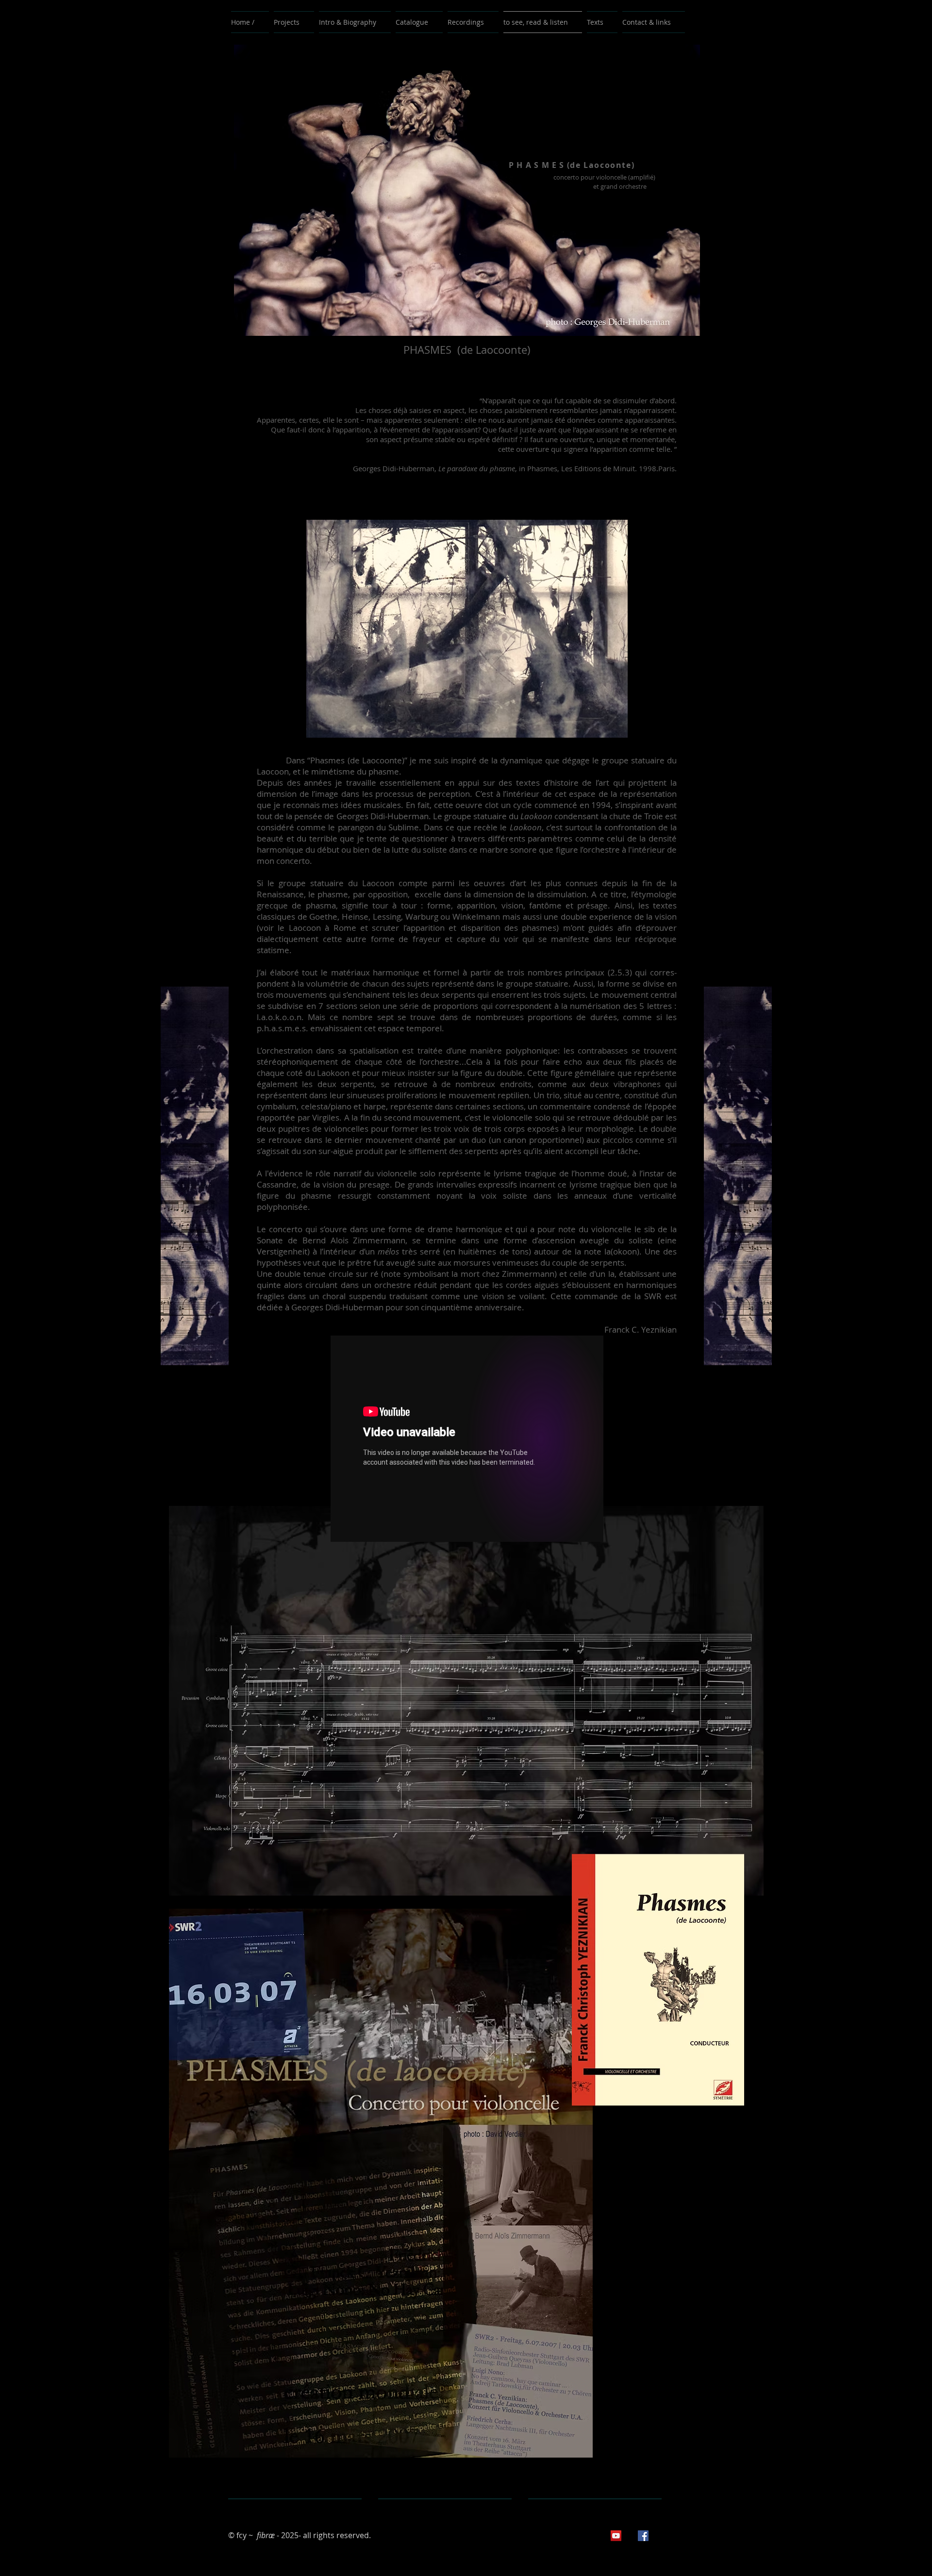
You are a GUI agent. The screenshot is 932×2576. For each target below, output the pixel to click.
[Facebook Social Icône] (643, 2536)
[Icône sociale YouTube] (616, 2536)
